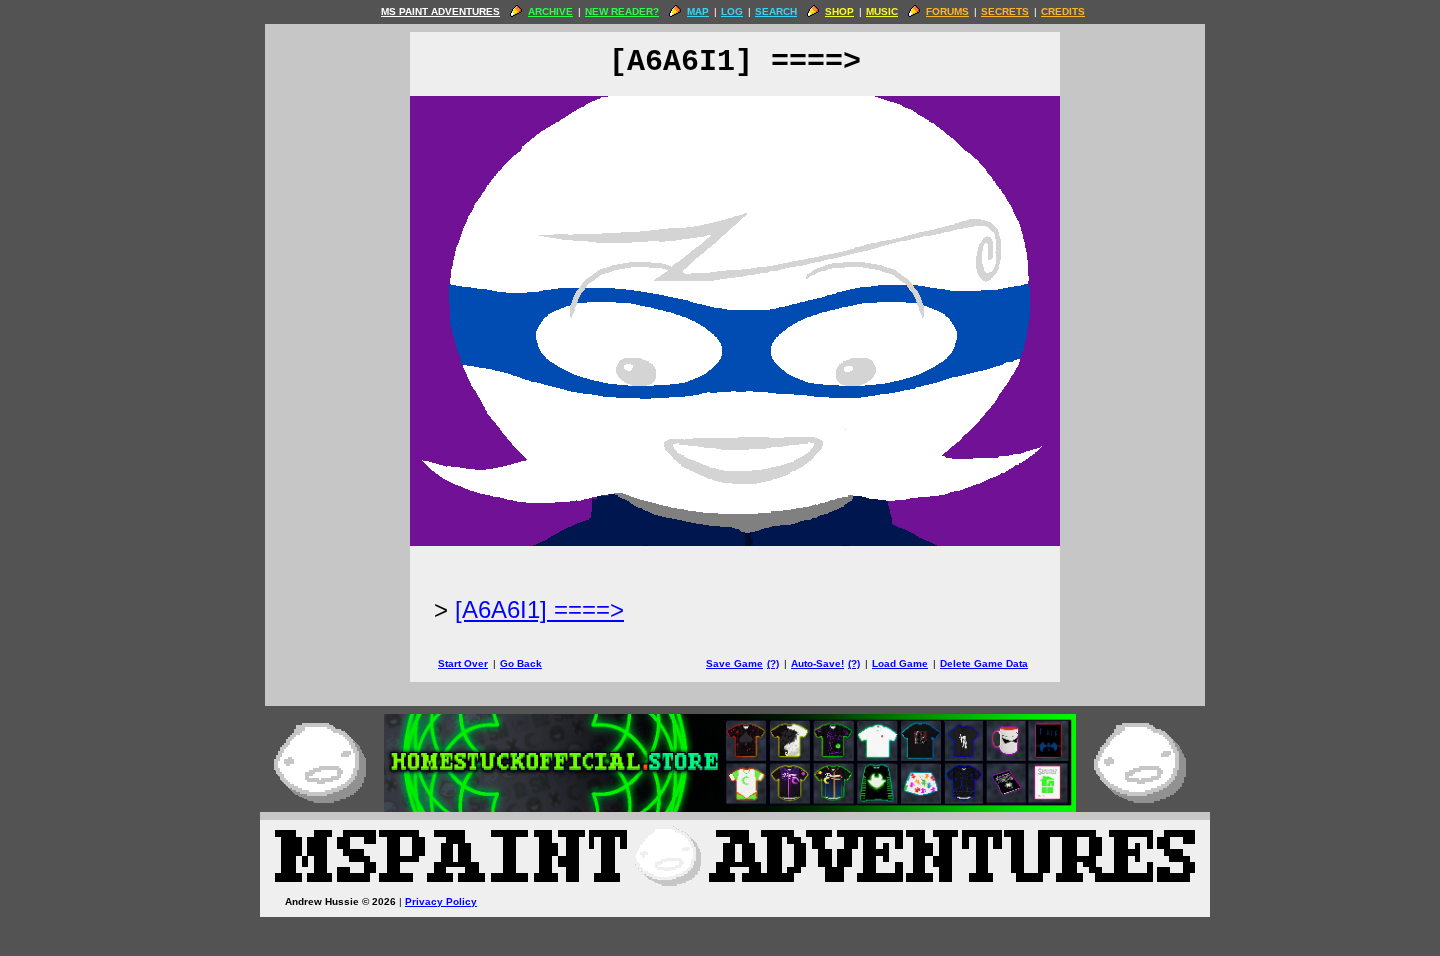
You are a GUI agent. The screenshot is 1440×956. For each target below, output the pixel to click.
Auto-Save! (817, 663)
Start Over (463, 663)
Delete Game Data (984, 663)
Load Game (900, 663)
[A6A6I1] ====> (539, 609)
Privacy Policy (441, 901)
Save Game (734, 663)
